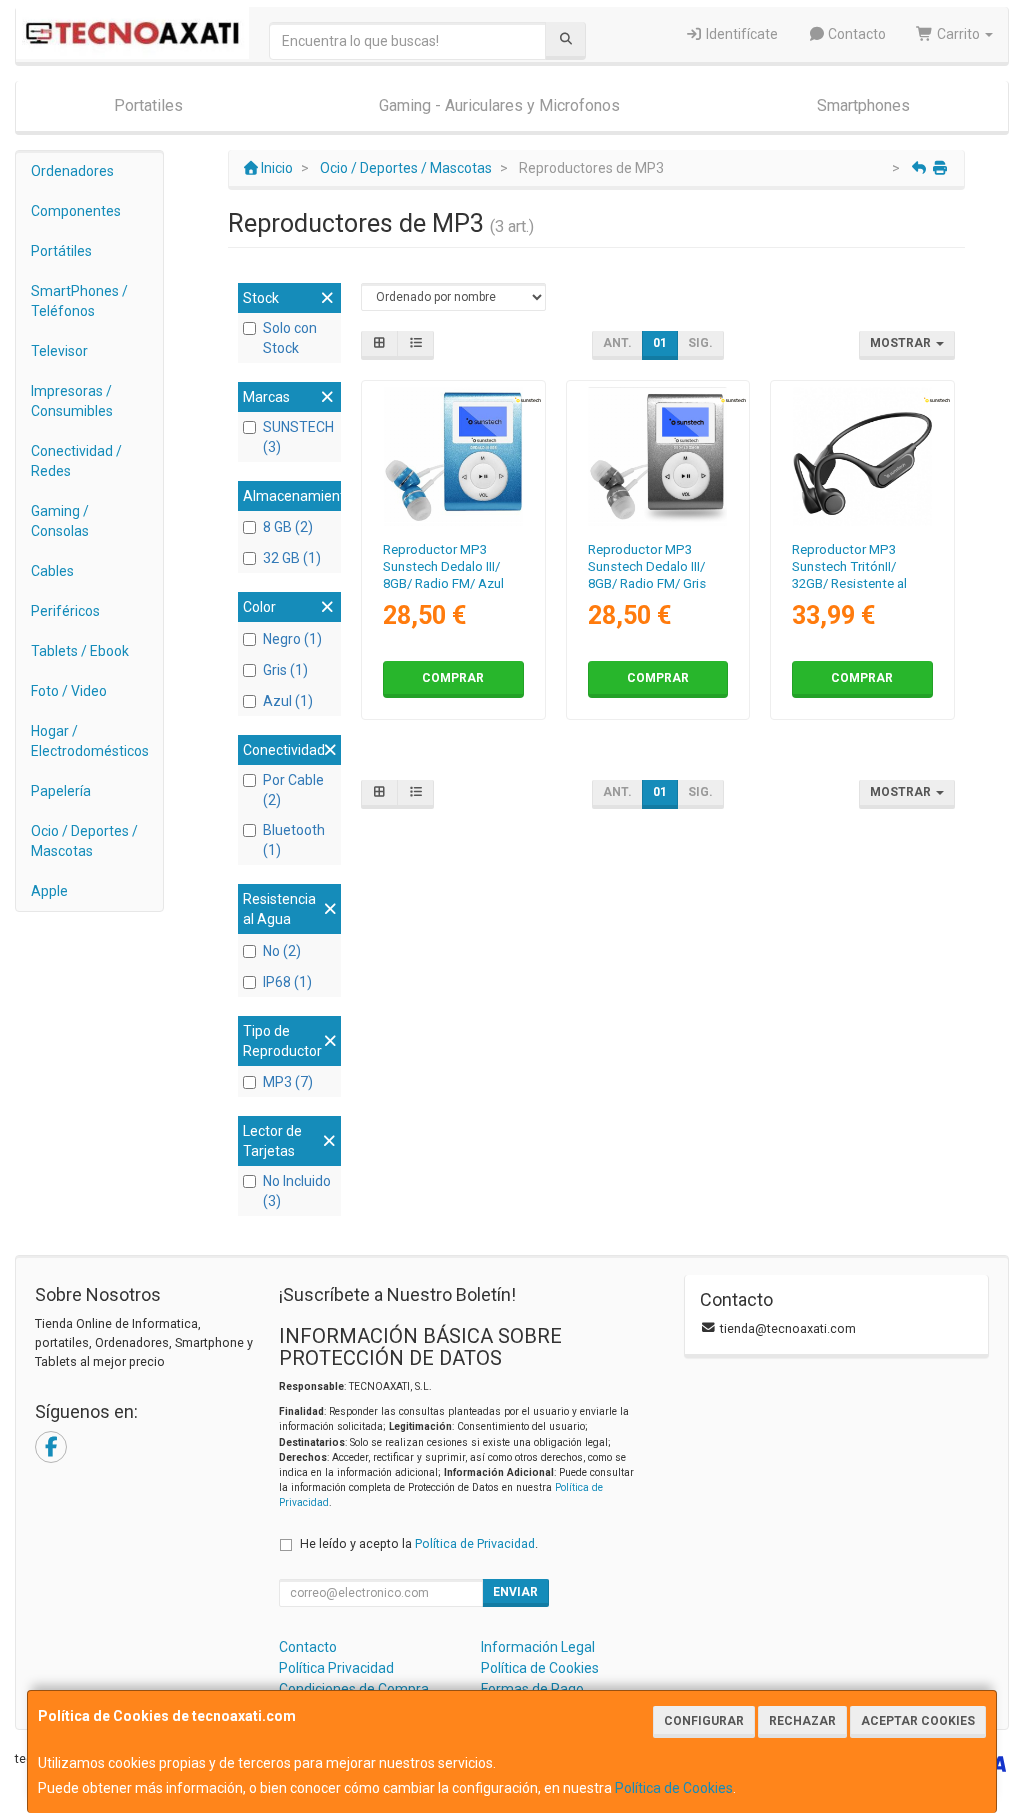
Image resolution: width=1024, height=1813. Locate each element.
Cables (52, 571)
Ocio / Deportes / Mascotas (84, 841)
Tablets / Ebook (80, 651)
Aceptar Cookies (918, 1721)
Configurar (704, 1721)
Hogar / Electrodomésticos (90, 741)
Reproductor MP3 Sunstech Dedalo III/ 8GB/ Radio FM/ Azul (443, 567)
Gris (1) (285, 670)
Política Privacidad (336, 1668)
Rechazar (802, 1721)
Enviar (515, 1592)
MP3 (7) (288, 1082)
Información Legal (538, 1647)
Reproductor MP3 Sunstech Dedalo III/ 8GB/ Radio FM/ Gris (647, 567)
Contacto (855, 34)
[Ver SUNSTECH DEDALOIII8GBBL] (453, 456)
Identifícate (740, 34)
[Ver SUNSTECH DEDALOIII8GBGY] (657, 456)
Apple (49, 891)
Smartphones (863, 105)
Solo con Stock (290, 338)
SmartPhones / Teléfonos (79, 301)
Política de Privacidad (475, 1543)
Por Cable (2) (293, 790)
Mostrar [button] (902, 343)
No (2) (282, 951)
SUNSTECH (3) (298, 437)
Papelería (61, 791)
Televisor (59, 351)
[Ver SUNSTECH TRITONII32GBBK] (862, 456)
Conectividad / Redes (76, 461)
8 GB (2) (288, 527)
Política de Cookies (674, 1788)
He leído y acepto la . (419, 1543)
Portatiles (148, 105)
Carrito (958, 34)
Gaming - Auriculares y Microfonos (499, 105)
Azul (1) (288, 701)
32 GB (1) (292, 558)
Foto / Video (69, 691)
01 (660, 343)
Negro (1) (292, 639)
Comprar (453, 678)
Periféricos (65, 611)
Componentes (76, 211)
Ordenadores (72, 171)
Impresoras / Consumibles (72, 401)
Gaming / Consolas (60, 521)
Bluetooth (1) (294, 840)
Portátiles (61, 251)
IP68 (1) (287, 982)
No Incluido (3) (297, 1191)
